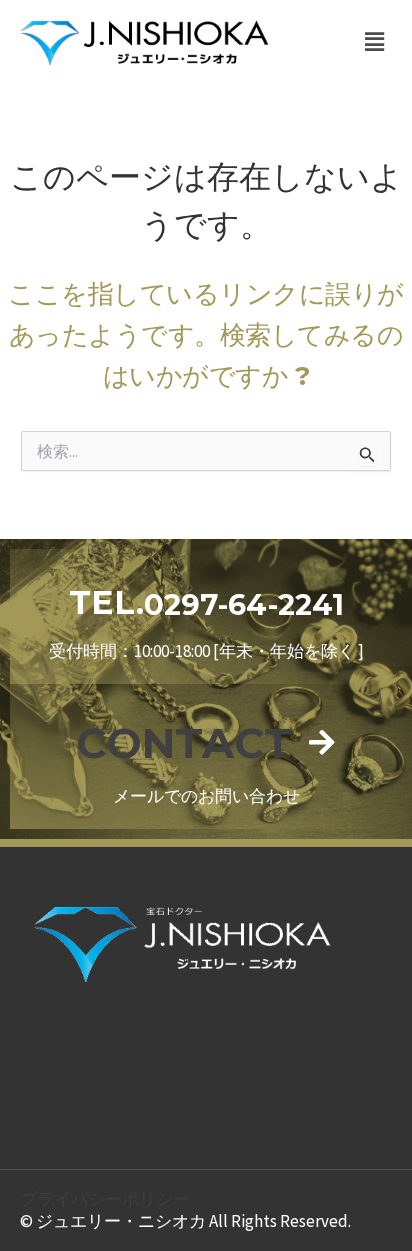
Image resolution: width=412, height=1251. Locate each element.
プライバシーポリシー (105, 1199)
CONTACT (184, 743)
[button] (375, 42)
